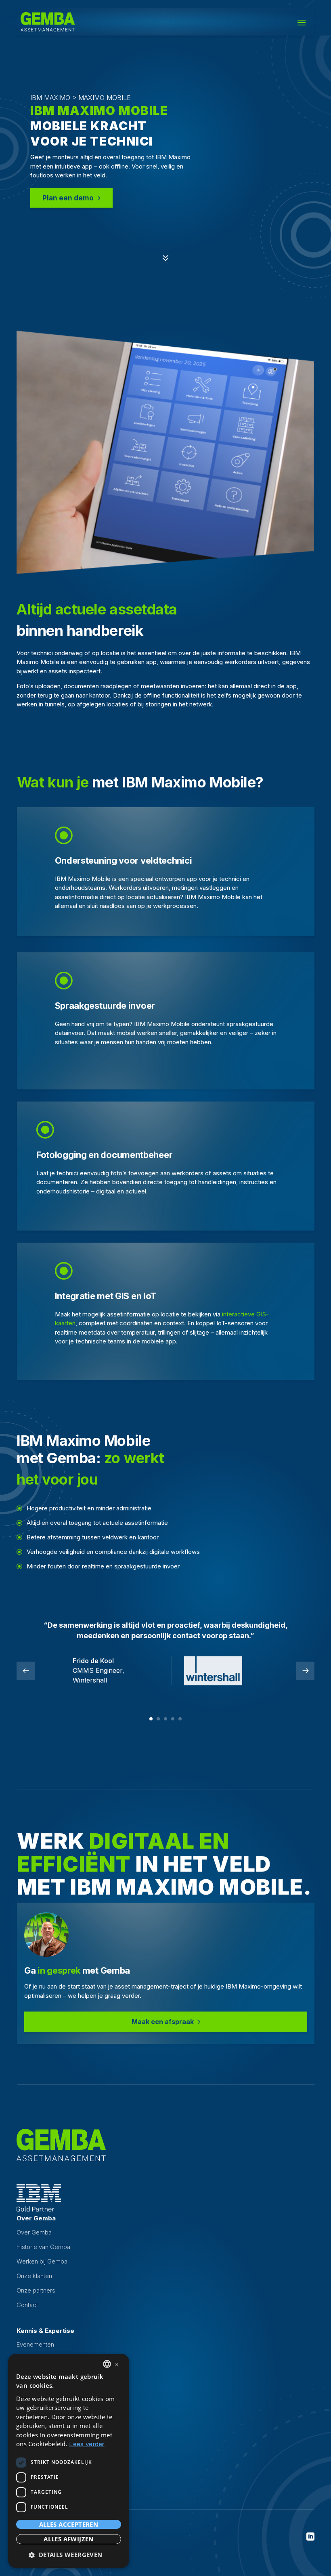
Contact (27, 2305)
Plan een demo (68, 198)
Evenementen (35, 2344)
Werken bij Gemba (42, 2261)
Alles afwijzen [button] (69, 2539)
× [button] (117, 2364)
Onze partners (36, 2290)
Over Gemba (34, 2232)
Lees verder (87, 2444)
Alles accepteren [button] (69, 2524)
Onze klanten (34, 2276)
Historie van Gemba (43, 2247)
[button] (69, 2555)
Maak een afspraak (163, 2022)
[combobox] (107, 2364)
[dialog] (69, 2461)
